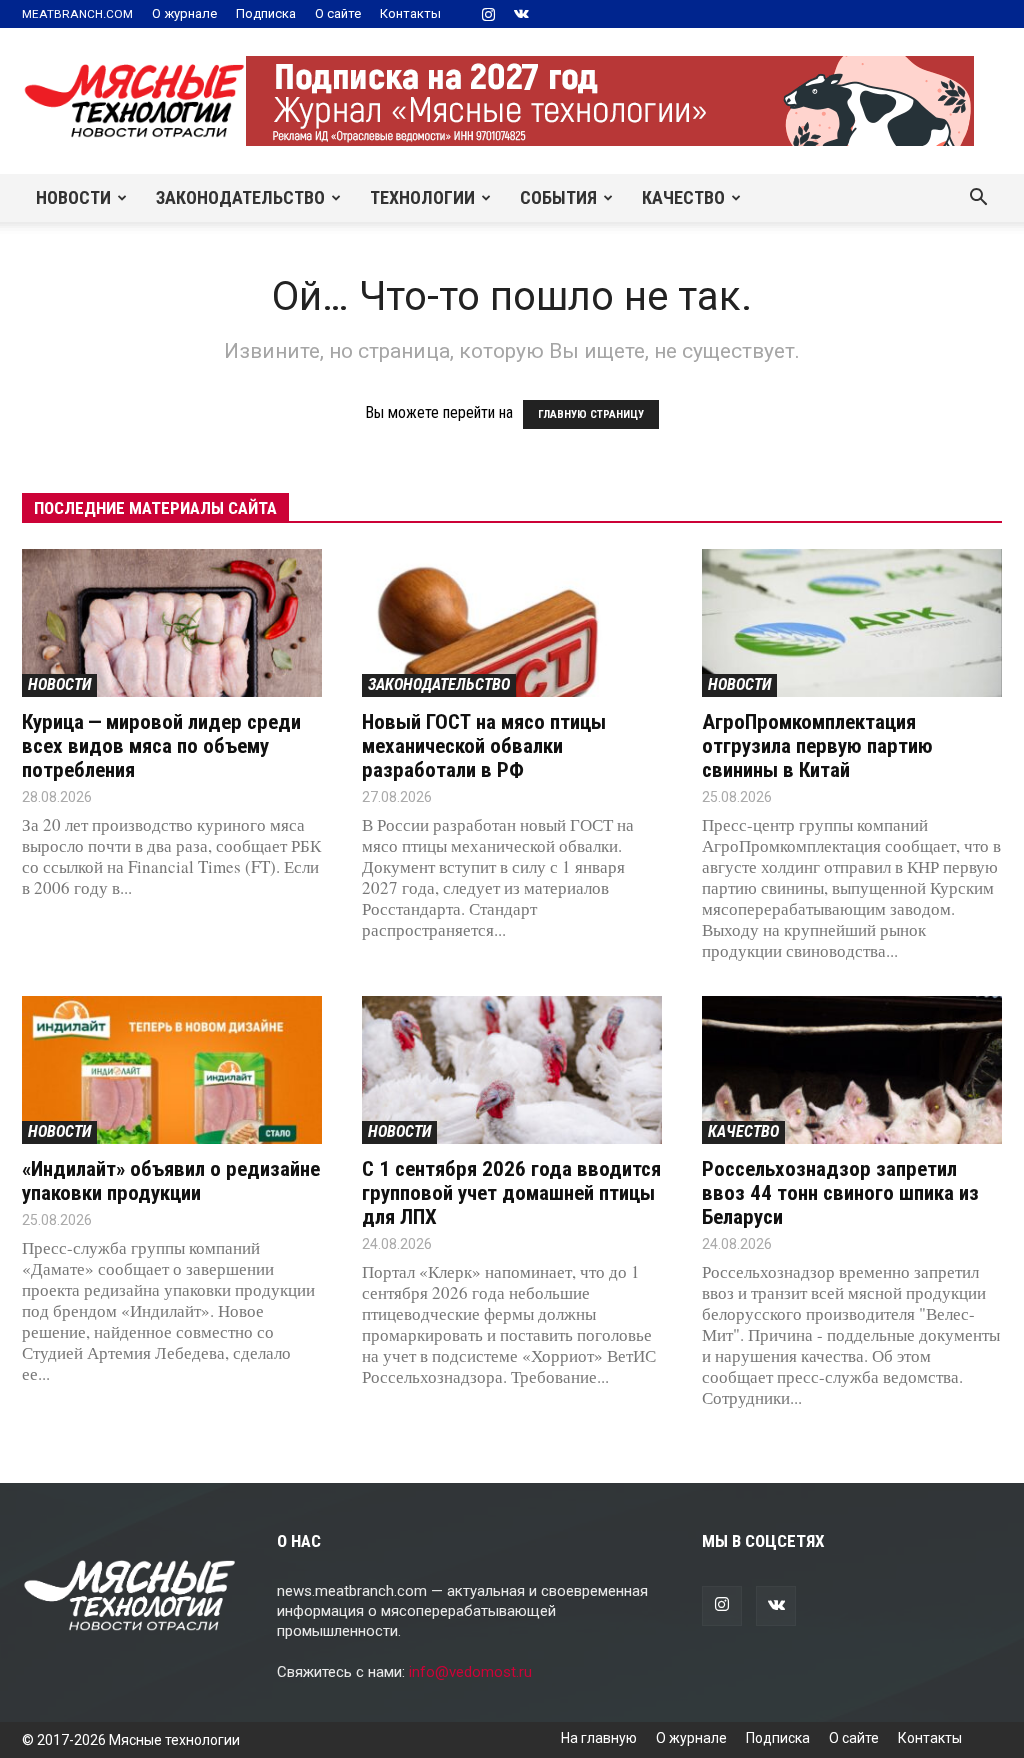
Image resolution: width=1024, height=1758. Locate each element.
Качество (683, 197)
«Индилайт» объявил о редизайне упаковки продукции (171, 1181)
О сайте (338, 13)
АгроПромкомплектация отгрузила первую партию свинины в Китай (817, 746)
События (558, 197)
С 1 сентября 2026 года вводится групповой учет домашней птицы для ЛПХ (511, 1193)
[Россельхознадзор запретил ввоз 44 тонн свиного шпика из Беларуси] (852, 1070)
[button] (978, 199)
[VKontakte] (521, 14)
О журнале (184, 13)
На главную (599, 1738)
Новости (73, 197)
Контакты (410, 13)
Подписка (266, 13)
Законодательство (240, 197)
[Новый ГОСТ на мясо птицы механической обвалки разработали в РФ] (512, 623)
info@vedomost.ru (470, 1672)
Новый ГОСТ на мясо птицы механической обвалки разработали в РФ (484, 746)
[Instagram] (488, 14)
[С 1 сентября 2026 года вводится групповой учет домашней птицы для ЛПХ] (512, 1070)
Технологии (422, 197)
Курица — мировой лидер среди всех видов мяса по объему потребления (161, 746)
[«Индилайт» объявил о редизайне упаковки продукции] (172, 1070)
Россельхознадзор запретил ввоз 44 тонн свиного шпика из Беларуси (840, 1193)
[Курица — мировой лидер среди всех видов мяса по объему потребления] (172, 623)
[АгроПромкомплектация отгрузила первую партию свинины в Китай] (852, 623)
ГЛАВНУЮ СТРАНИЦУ (591, 414)
